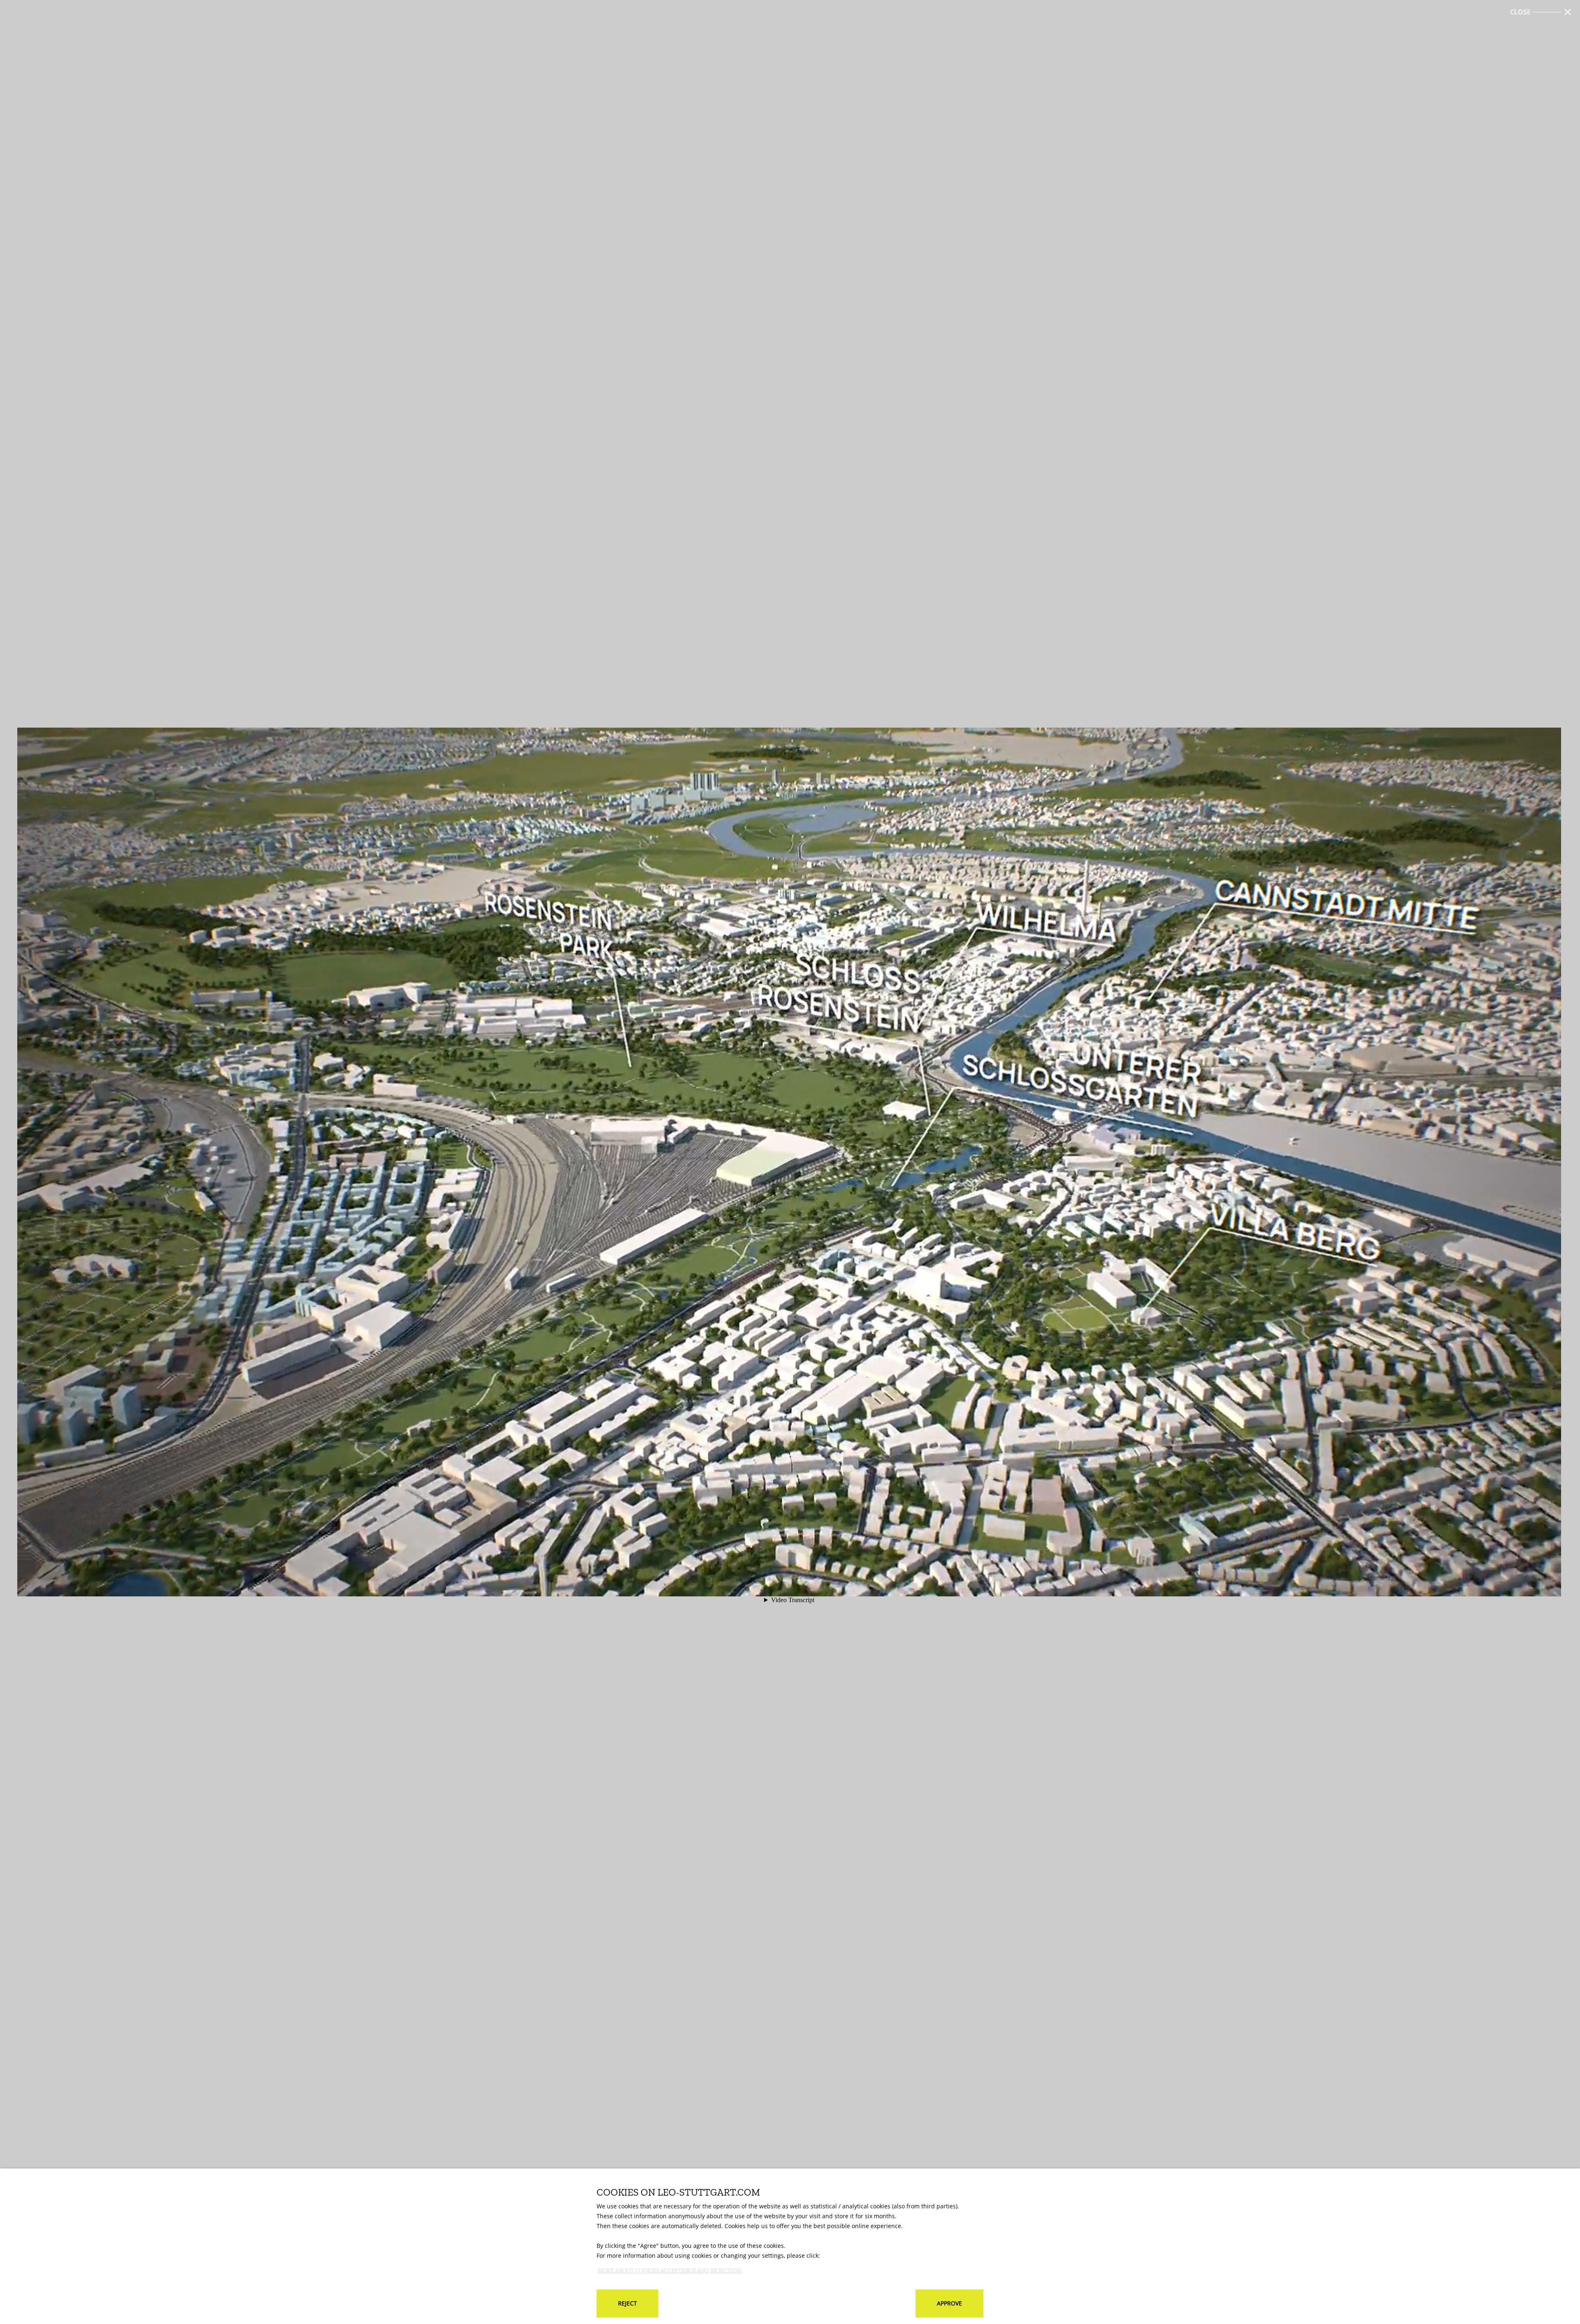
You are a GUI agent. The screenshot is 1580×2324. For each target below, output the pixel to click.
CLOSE (1520, 12)
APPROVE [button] (949, 2303)
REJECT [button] (627, 2303)
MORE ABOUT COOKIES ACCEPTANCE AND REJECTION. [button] (670, 2271)
